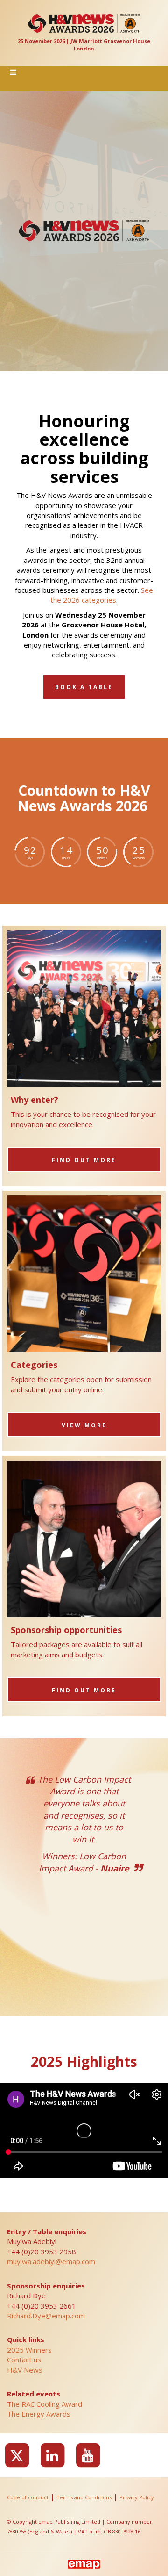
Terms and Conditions (84, 2497)
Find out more (84, 1160)
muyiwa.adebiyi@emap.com (51, 2261)
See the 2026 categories (102, 595)
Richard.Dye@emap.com (46, 2316)
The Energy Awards (39, 2414)
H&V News (25, 2370)
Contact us (24, 2360)
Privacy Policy (137, 2497)
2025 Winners (29, 2350)
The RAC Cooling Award (45, 2404)
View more (84, 1425)
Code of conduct (28, 2497)
